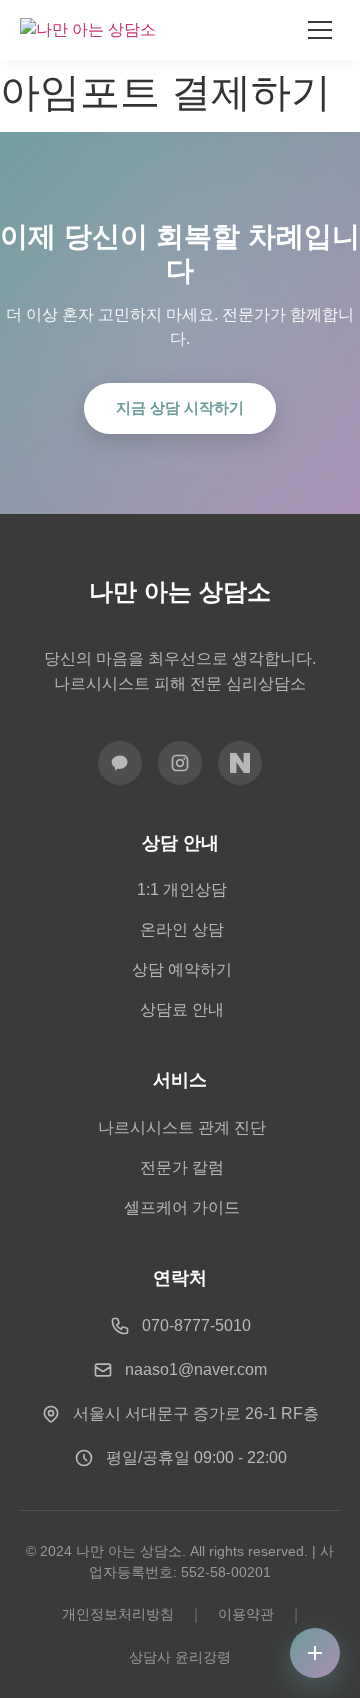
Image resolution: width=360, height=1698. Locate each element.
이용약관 (246, 1614)
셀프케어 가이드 (182, 1207)
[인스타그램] (180, 763)
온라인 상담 (182, 929)
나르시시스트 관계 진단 (182, 1127)
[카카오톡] (120, 763)
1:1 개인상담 (182, 889)
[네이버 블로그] (240, 763)
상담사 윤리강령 (180, 1657)
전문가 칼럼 (182, 1167)
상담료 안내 (182, 1009)
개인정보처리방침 (118, 1614)
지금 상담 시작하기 (180, 407)
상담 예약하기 (182, 969)
